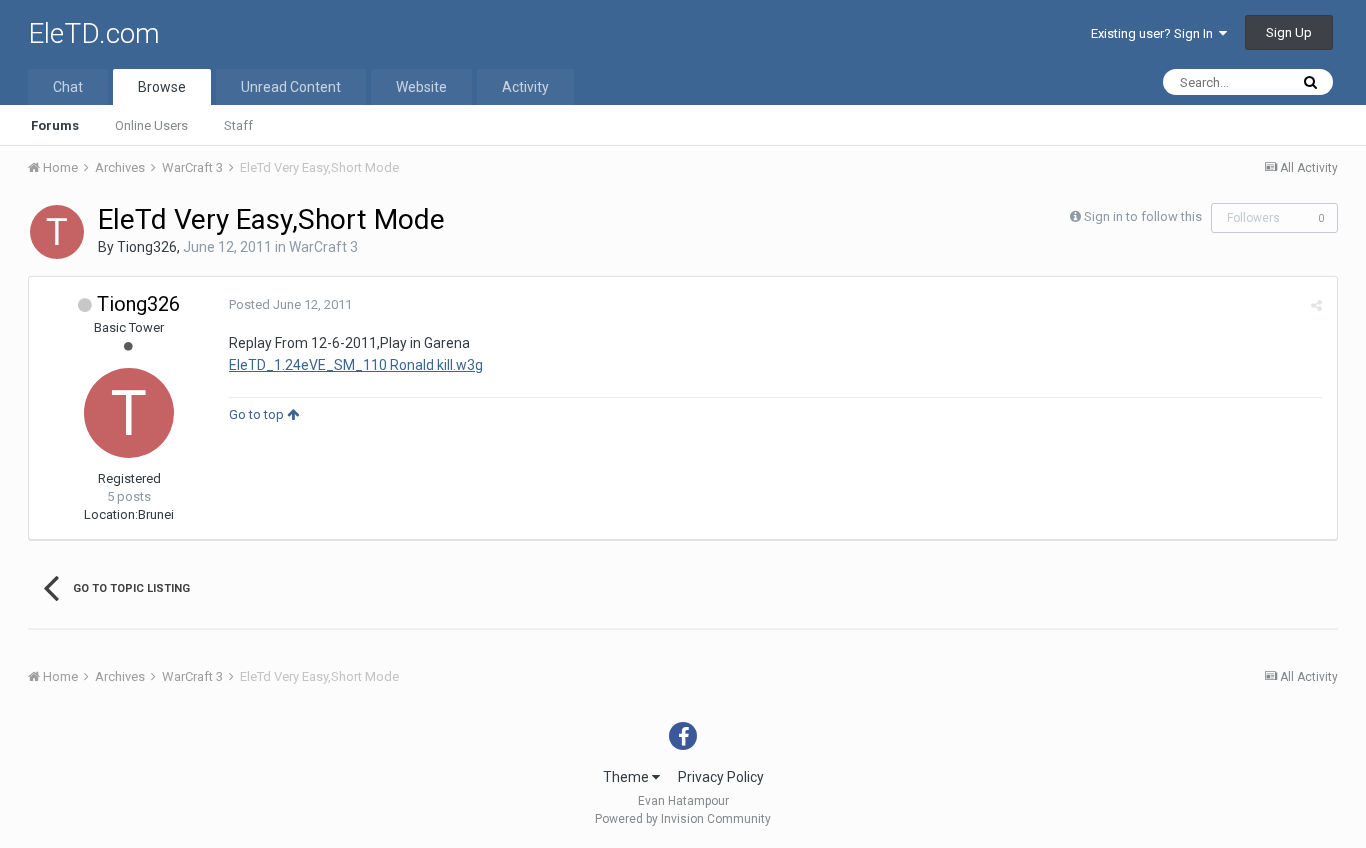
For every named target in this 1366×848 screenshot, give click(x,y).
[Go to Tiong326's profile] (57, 232)
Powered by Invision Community (683, 819)
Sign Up (1289, 32)
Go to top (258, 414)
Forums (55, 125)
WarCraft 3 (323, 247)
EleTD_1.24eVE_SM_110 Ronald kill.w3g (356, 365)
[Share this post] (1316, 305)
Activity (525, 87)
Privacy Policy (721, 777)
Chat (68, 87)
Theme (627, 777)
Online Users (151, 125)
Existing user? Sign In (1155, 33)
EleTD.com (94, 33)
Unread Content (291, 87)
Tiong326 (147, 247)
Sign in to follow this (1143, 216)
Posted (290, 304)
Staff (238, 125)
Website (421, 87)
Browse (162, 87)
